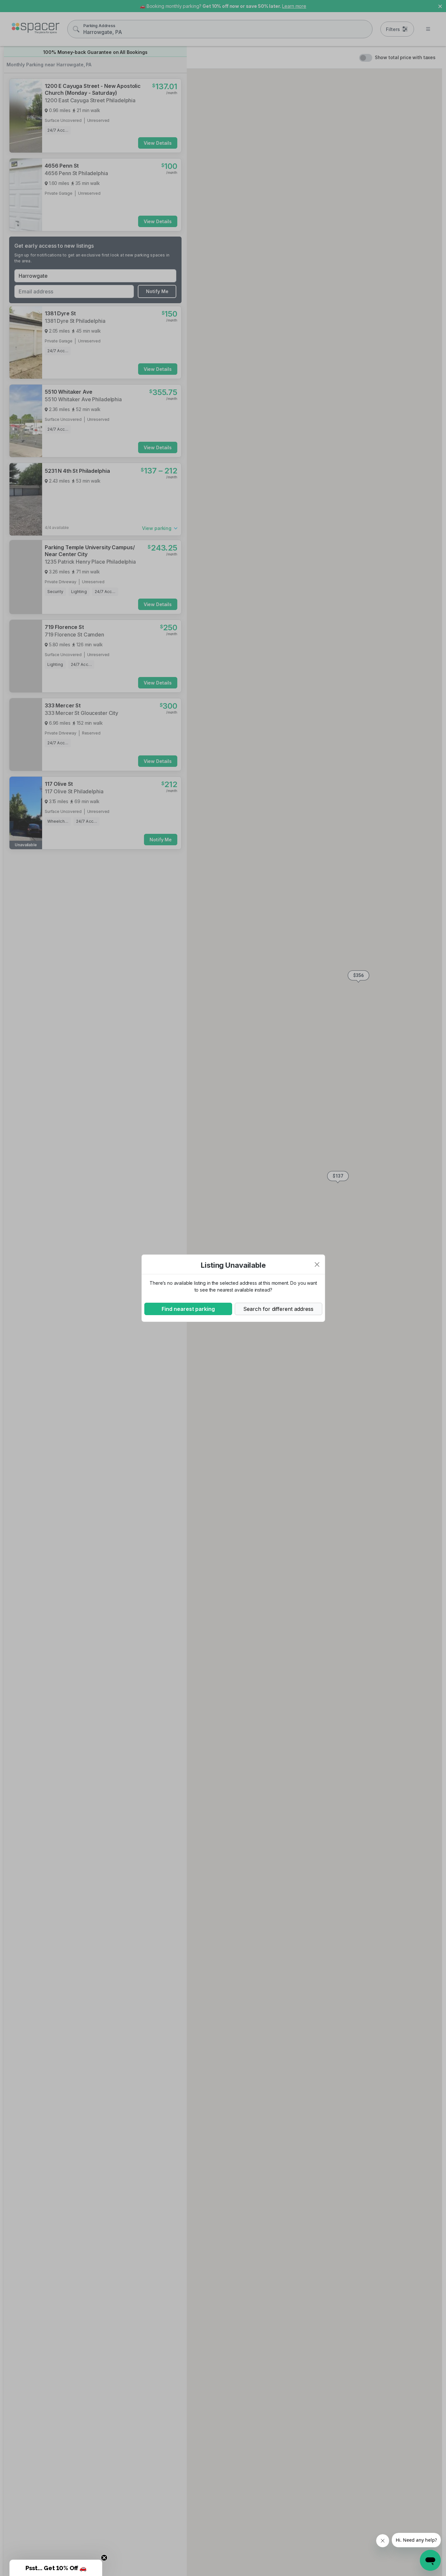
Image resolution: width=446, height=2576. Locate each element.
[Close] (317, 1264)
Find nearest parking (188, 1309)
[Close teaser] (104, 2558)
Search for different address (278, 1309)
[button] (56, 2568)
